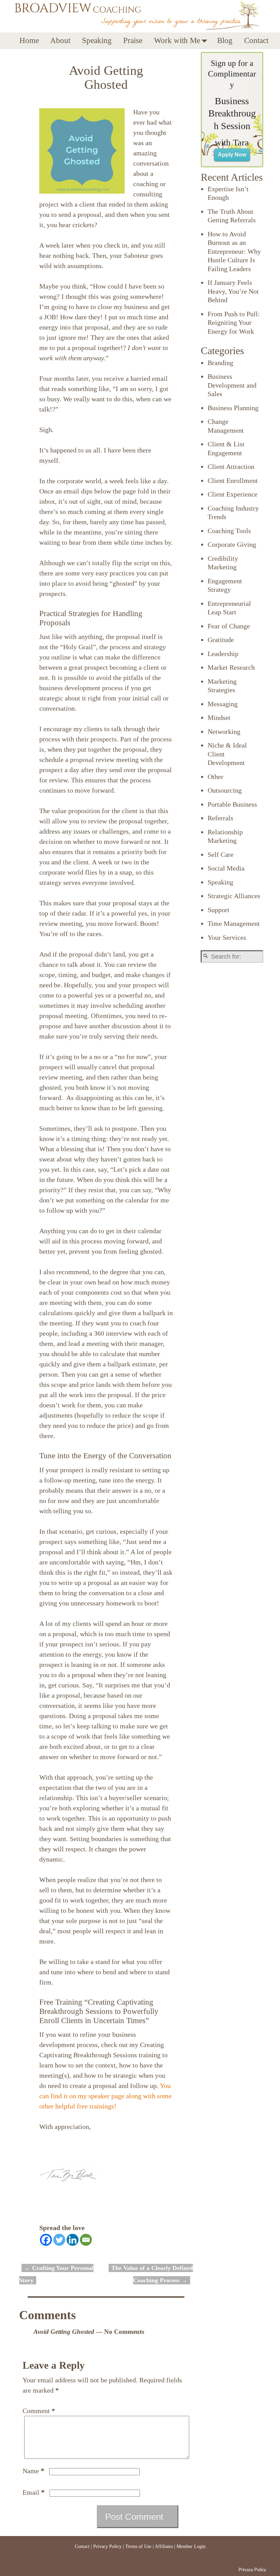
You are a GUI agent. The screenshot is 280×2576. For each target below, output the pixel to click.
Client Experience (233, 494)
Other (215, 777)
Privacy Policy (107, 2546)
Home (29, 40)
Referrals (220, 818)
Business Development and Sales (232, 385)
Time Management (234, 923)
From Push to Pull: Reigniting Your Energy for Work (234, 323)
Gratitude (221, 640)
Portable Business (232, 804)
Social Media (226, 868)
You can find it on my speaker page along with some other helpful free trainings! (106, 2096)
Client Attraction (231, 467)
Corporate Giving (232, 544)
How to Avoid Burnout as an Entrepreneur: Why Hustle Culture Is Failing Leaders (234, 251)
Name (33, 2471)
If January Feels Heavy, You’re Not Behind (233, 291)
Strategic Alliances (234, 896)
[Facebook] (46, 2240)
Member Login (191, 2546)
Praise (133, 40)
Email (34, 2492)
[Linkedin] (73, 2240)
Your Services (227, 937)
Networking (224, 732)
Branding (220, 363)
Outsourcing (225, 790)
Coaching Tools (229, 531)
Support (219, 910)
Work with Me (177, 40)
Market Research (231, 667)
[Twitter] (59, 2240)
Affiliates (164, 2546)
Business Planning (233, 408)
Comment (39, 2411)
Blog (225, 40)
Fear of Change (229, 626)
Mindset (219, 718)
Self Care (221, 854)
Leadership (223, 654)
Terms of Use (138, 2546)
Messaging (223, 704)
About (60, 40)
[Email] (86, 2240)
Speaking (97, 40)
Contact (256, 40)
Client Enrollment (233, 481)
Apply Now (232, 155)
